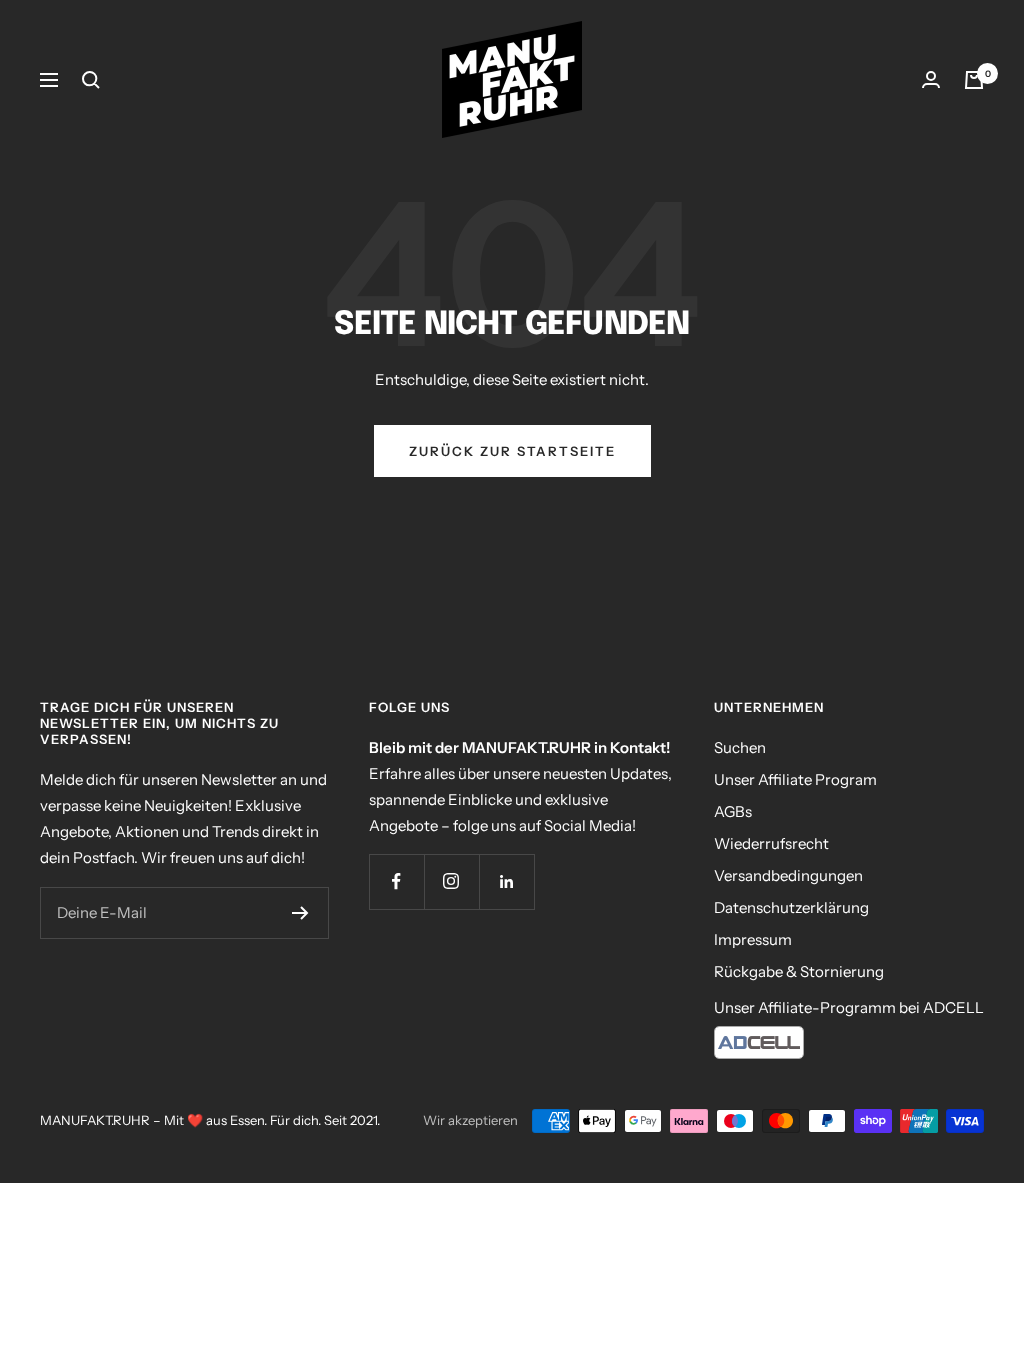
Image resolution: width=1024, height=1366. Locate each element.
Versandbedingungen (788, 875)
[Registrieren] (300, 913)
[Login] (931, 79)
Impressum (753, 939)
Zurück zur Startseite (512, 451)
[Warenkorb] (974, 80)
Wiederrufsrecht (771, 843)
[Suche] (91, 80)
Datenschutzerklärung (791, 907)
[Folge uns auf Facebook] (396, 881)
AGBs (733, 811)
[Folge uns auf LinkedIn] (506, 881)
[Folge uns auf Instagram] (451, 881)
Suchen (740, 747)
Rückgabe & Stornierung (799, 971)
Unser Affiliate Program (795, 779)
